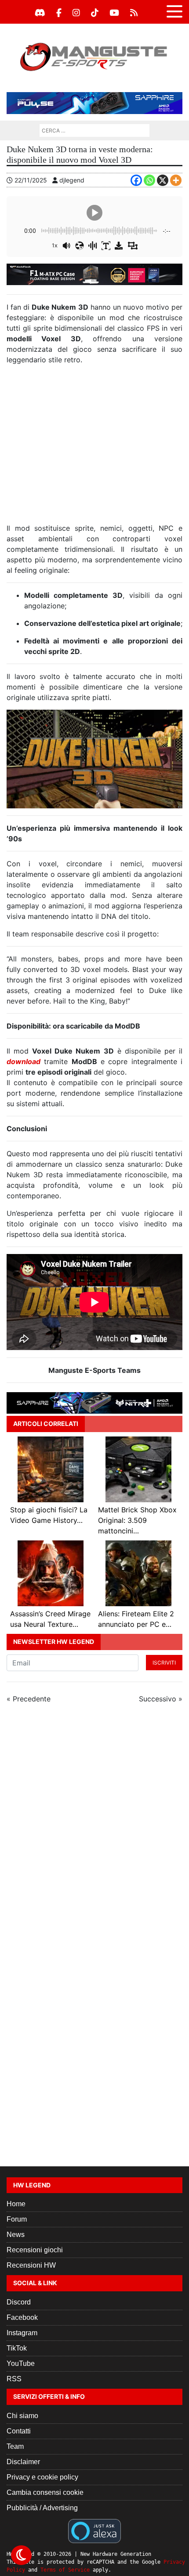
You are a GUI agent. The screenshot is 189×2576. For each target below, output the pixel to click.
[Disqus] (94, 1828)
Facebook (22, 2317)
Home (16, 2204)
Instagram (22, 2333)
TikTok (17, 2348)
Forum (17, 2219)
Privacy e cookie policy (42, 2477)
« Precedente (29, 1699)
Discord (19, 2302)
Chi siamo (22, 2416)
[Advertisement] (94, 447)
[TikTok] (95, 13)
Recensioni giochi (35, 2250)
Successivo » (161, 1699)
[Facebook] (59, 13)
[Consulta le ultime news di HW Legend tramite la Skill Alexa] (94, 2530)
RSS (14, 2379)
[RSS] (134, 13)
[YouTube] (114, 13)
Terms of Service (65, 2570)
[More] (176, 180)
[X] (163, 180)
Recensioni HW (31, 2265)
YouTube (21, 2363)
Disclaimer (23, 2462)
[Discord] (40, 13)
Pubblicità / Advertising (42, 2508)
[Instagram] (76, 13)
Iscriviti (164, 1663)
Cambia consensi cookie (45, 2492)
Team (15, 2446)
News (16, 2235)
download (24, 1061)
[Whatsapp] (149, 180)
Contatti (19, 2431)
